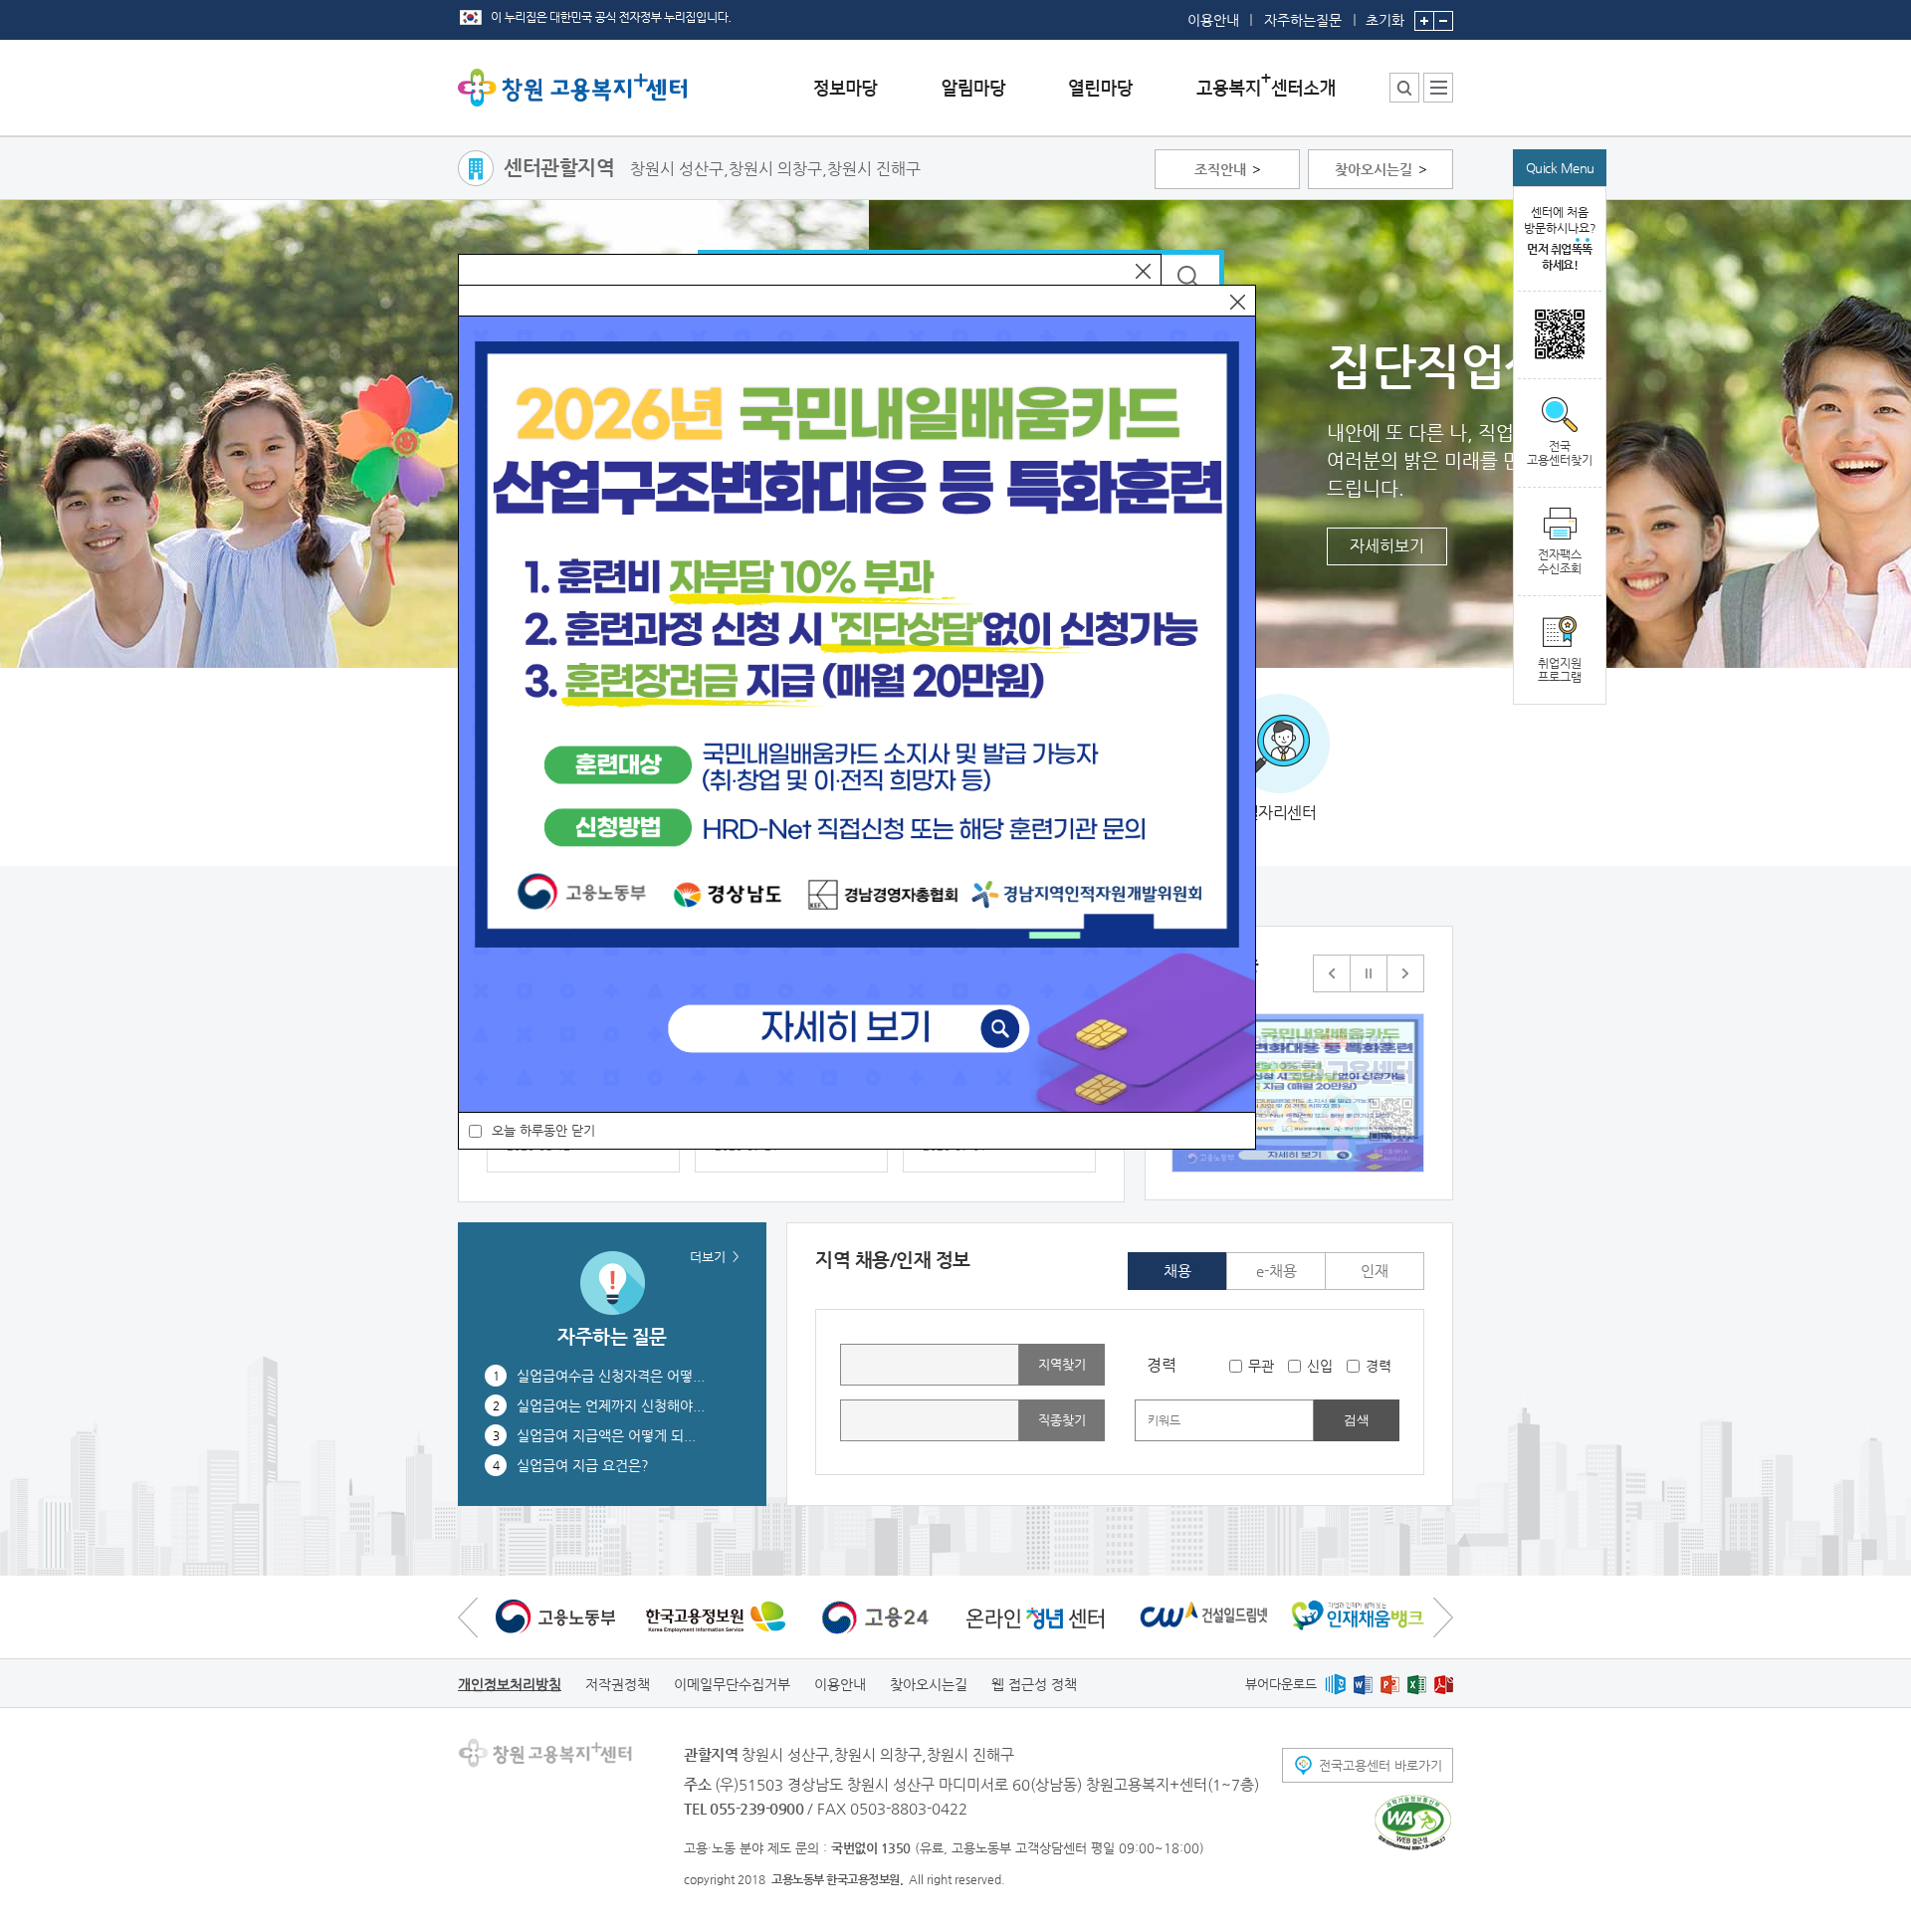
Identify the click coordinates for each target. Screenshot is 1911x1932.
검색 (1357, 1420)
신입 (1320, 1366)
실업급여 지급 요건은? (583, 1465)
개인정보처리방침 (510, 1684)
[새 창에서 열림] (555, 1616)
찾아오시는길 (1374, 169)
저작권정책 (618, 1684)
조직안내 (1220, 169)
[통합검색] (1404, 88)
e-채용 (1276, 1271)
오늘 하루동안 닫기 (543, 1130)
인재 (1375, 1271)
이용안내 (1213, 20)
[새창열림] (1335, 1684)
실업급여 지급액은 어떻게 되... (606, 1435)
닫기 (1143, 271)
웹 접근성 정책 (1034, 1684)
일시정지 (1369, 973)
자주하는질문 (1303, 20)
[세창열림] (1413, 1823)
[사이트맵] (1438, 88)
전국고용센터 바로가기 (1380, 1765)
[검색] (1191, 278)
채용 (1177, 1271)
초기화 (1385, 19)
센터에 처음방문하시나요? (1560, 238)
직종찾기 (1062, 1420)
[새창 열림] (1560, 335)
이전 (1332, 973)
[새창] (1298, 1093)
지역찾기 (1062, 1364)
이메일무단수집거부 (732, 1684)
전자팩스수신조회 (1560, 561)
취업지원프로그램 (1560, 670)
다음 (1405, 973)
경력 (1379, 1366)
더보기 (708, 1257)
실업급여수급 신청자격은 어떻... (611, 1376)
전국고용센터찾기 (1560, 453)
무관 (1261, 1366)
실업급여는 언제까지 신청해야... (611, 1405)
